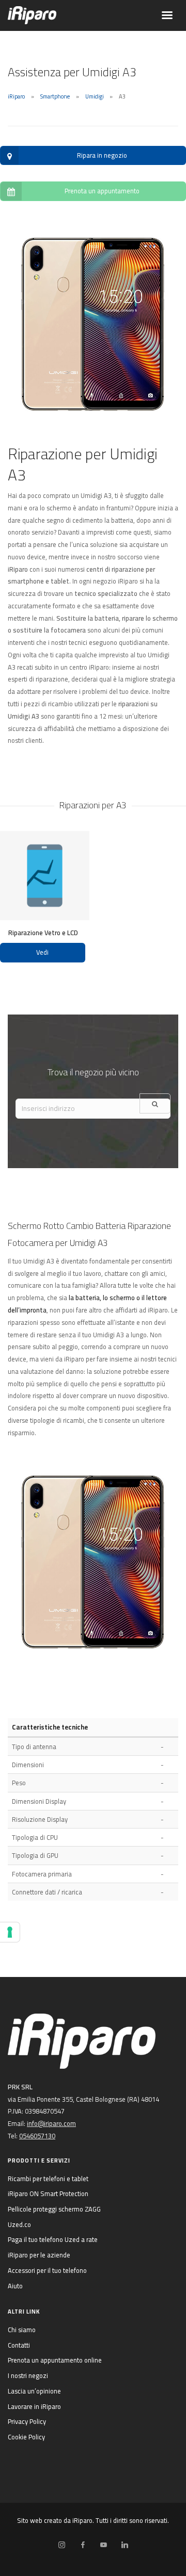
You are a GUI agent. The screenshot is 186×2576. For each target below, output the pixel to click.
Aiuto (15, 2286)
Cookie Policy (26, 2437)
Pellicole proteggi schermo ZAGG (54, 2209)
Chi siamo (22, 2330)
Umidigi (95, 96)
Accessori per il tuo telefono (47, 2270)
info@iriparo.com (51, 2123)
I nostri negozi (28, 2375)
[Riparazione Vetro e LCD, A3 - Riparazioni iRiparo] (45, 876)
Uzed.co (19, 2224)
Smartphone (55, 96)
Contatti (19, 2345)
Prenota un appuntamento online (55, 2360)
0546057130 (37, 2136)
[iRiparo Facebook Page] (83, 2545)
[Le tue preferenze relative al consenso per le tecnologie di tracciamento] (10, 1932)
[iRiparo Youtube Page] (103, 2545)
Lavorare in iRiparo (34, 2406)
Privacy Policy (27, 2421)
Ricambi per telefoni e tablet (48, 2179)
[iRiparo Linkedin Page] (125, 2545)
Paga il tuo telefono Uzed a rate (53, 2239)
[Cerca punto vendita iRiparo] (155, 1103)
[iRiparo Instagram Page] (61, 2545)
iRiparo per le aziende (39, 2255)
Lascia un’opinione (34, 2391)
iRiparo (16, 96)
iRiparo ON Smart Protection (48, 2193)
